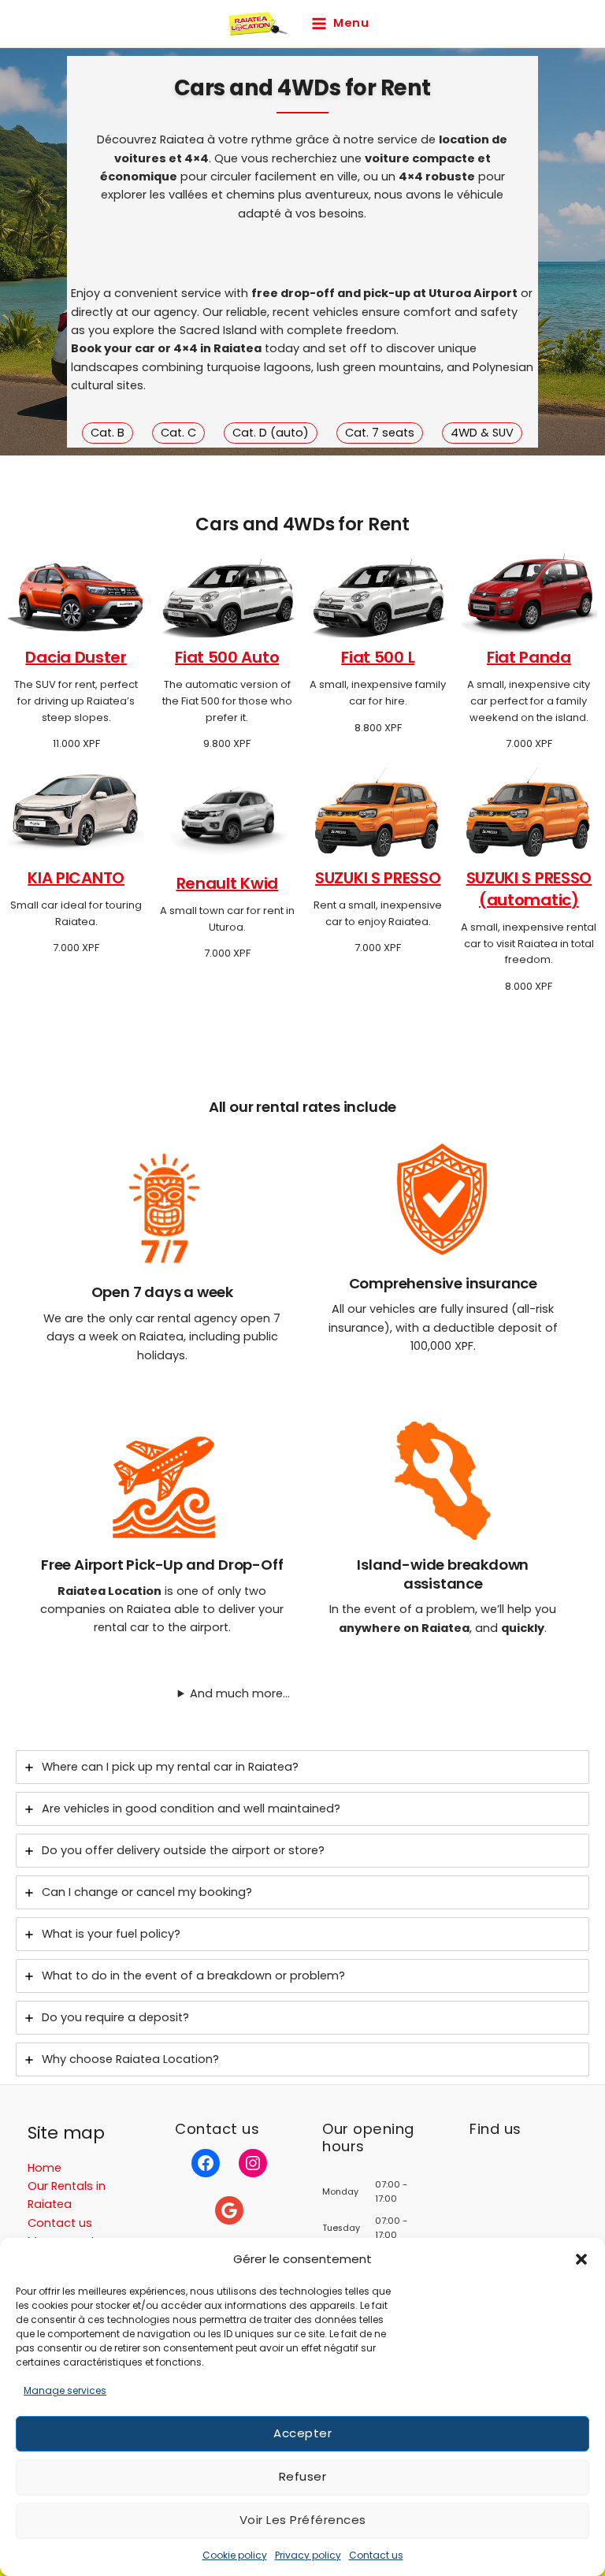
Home (45, 2168)
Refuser (303, 2476)
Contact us (376, 2555)
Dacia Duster (76, 657)
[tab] (302, 1767)
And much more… (240, 1693)
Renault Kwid (227, 883)
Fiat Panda (529, 657)
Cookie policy (235, 2555)
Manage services (65, 2390)
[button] (581, 2259)
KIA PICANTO (76, 878)
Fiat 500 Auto (227, 657)
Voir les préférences (303, 2520)
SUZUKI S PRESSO (378, 878)
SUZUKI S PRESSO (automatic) (529, 889)
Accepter (302, 2433)
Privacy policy (308, 2555)
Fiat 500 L (378, 657)
